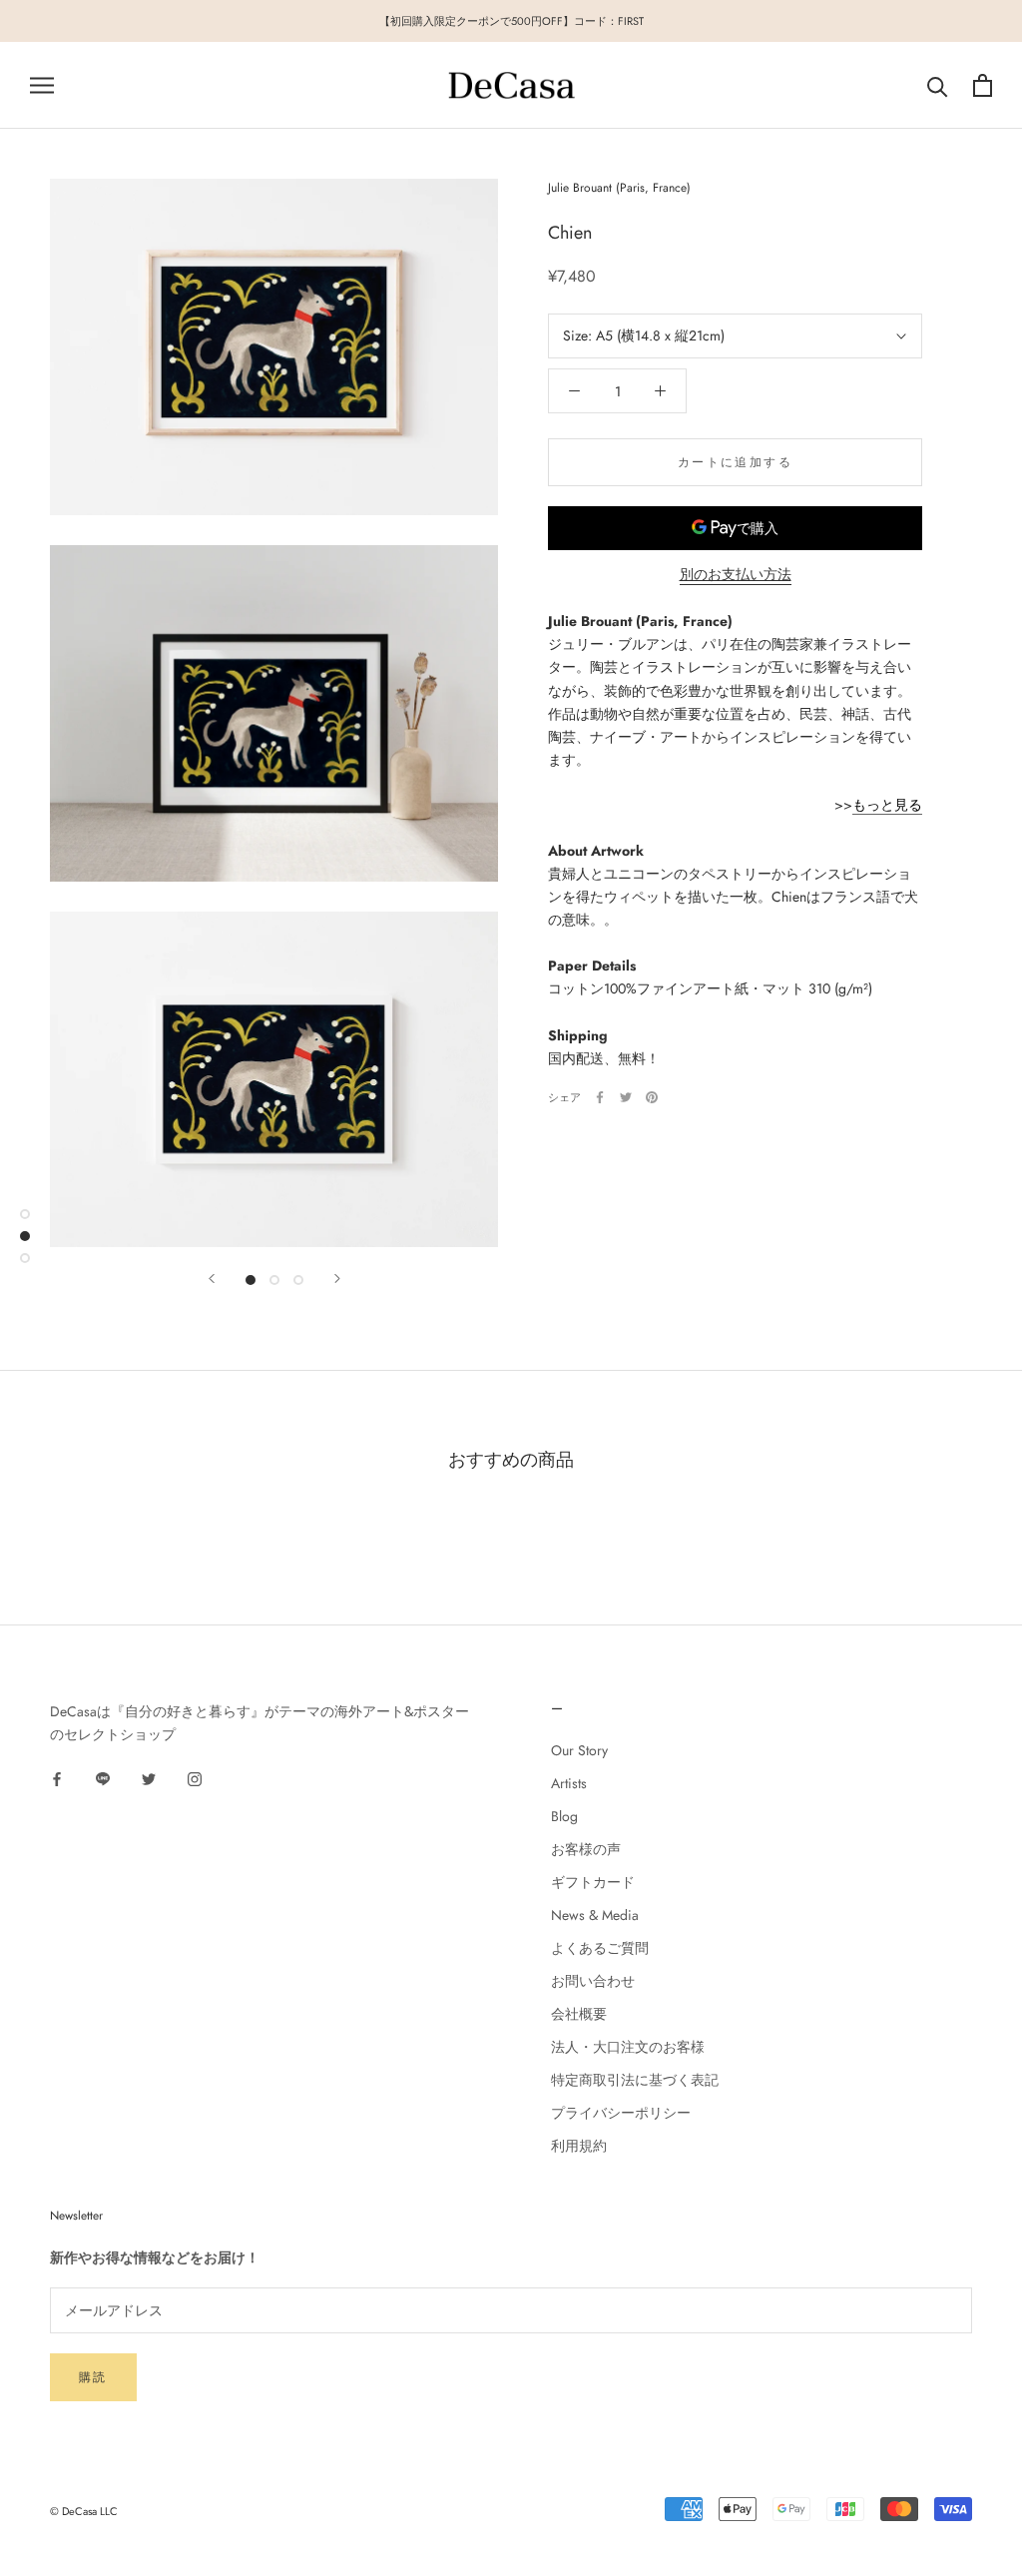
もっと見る (887, 805)
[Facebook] (600, 1097)
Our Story (579, 1750)
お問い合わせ (593, 1981)
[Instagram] (195, 1779)
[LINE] (103, 1779)
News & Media (595, 1915)
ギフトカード (593, 1882)
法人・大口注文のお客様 (628, 2047)
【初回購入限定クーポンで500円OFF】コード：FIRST (511, 21)
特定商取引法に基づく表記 (635, 2080)
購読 (93, 2377)
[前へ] (212, 1279)
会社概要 (579, 2014)
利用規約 (579, 2146)
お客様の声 (586, 1849)
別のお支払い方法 (736, 574)
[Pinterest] (652, 1097)
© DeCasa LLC (84, 2511)
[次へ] (337, 1279)
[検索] (938, 85)
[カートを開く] (983, 85)
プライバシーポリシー (621, 2113)
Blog (564, 1816)
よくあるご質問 (600, 1948)
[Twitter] (626, 1097)
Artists (569, 1783)
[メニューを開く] (42, 85)
